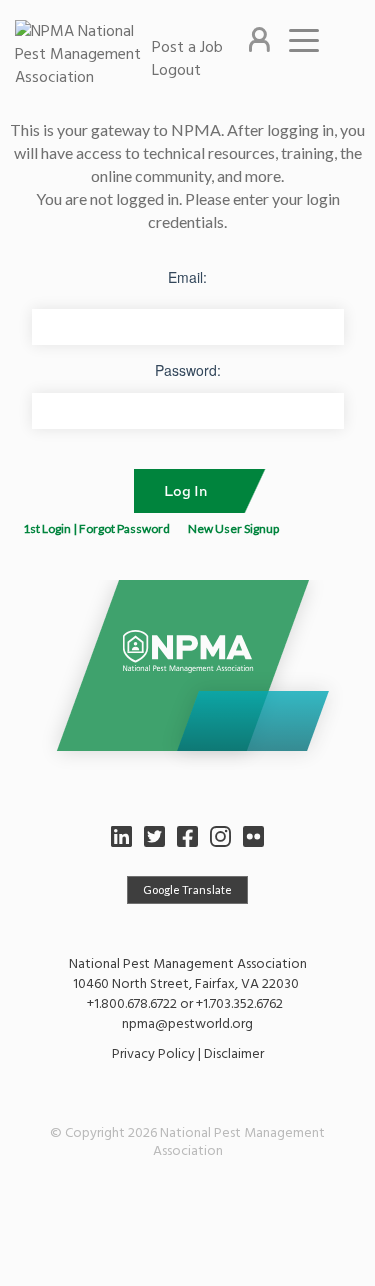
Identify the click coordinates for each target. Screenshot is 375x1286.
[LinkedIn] (121, 836)
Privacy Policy (153, 1053)
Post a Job (187, 47)
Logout (176, 70)
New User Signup (233, 528)
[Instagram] (220, 836)
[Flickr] (253, 836)
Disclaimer (234, 1053)
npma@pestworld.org (187, 1023)
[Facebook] (187, 836)
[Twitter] (154, 836)
